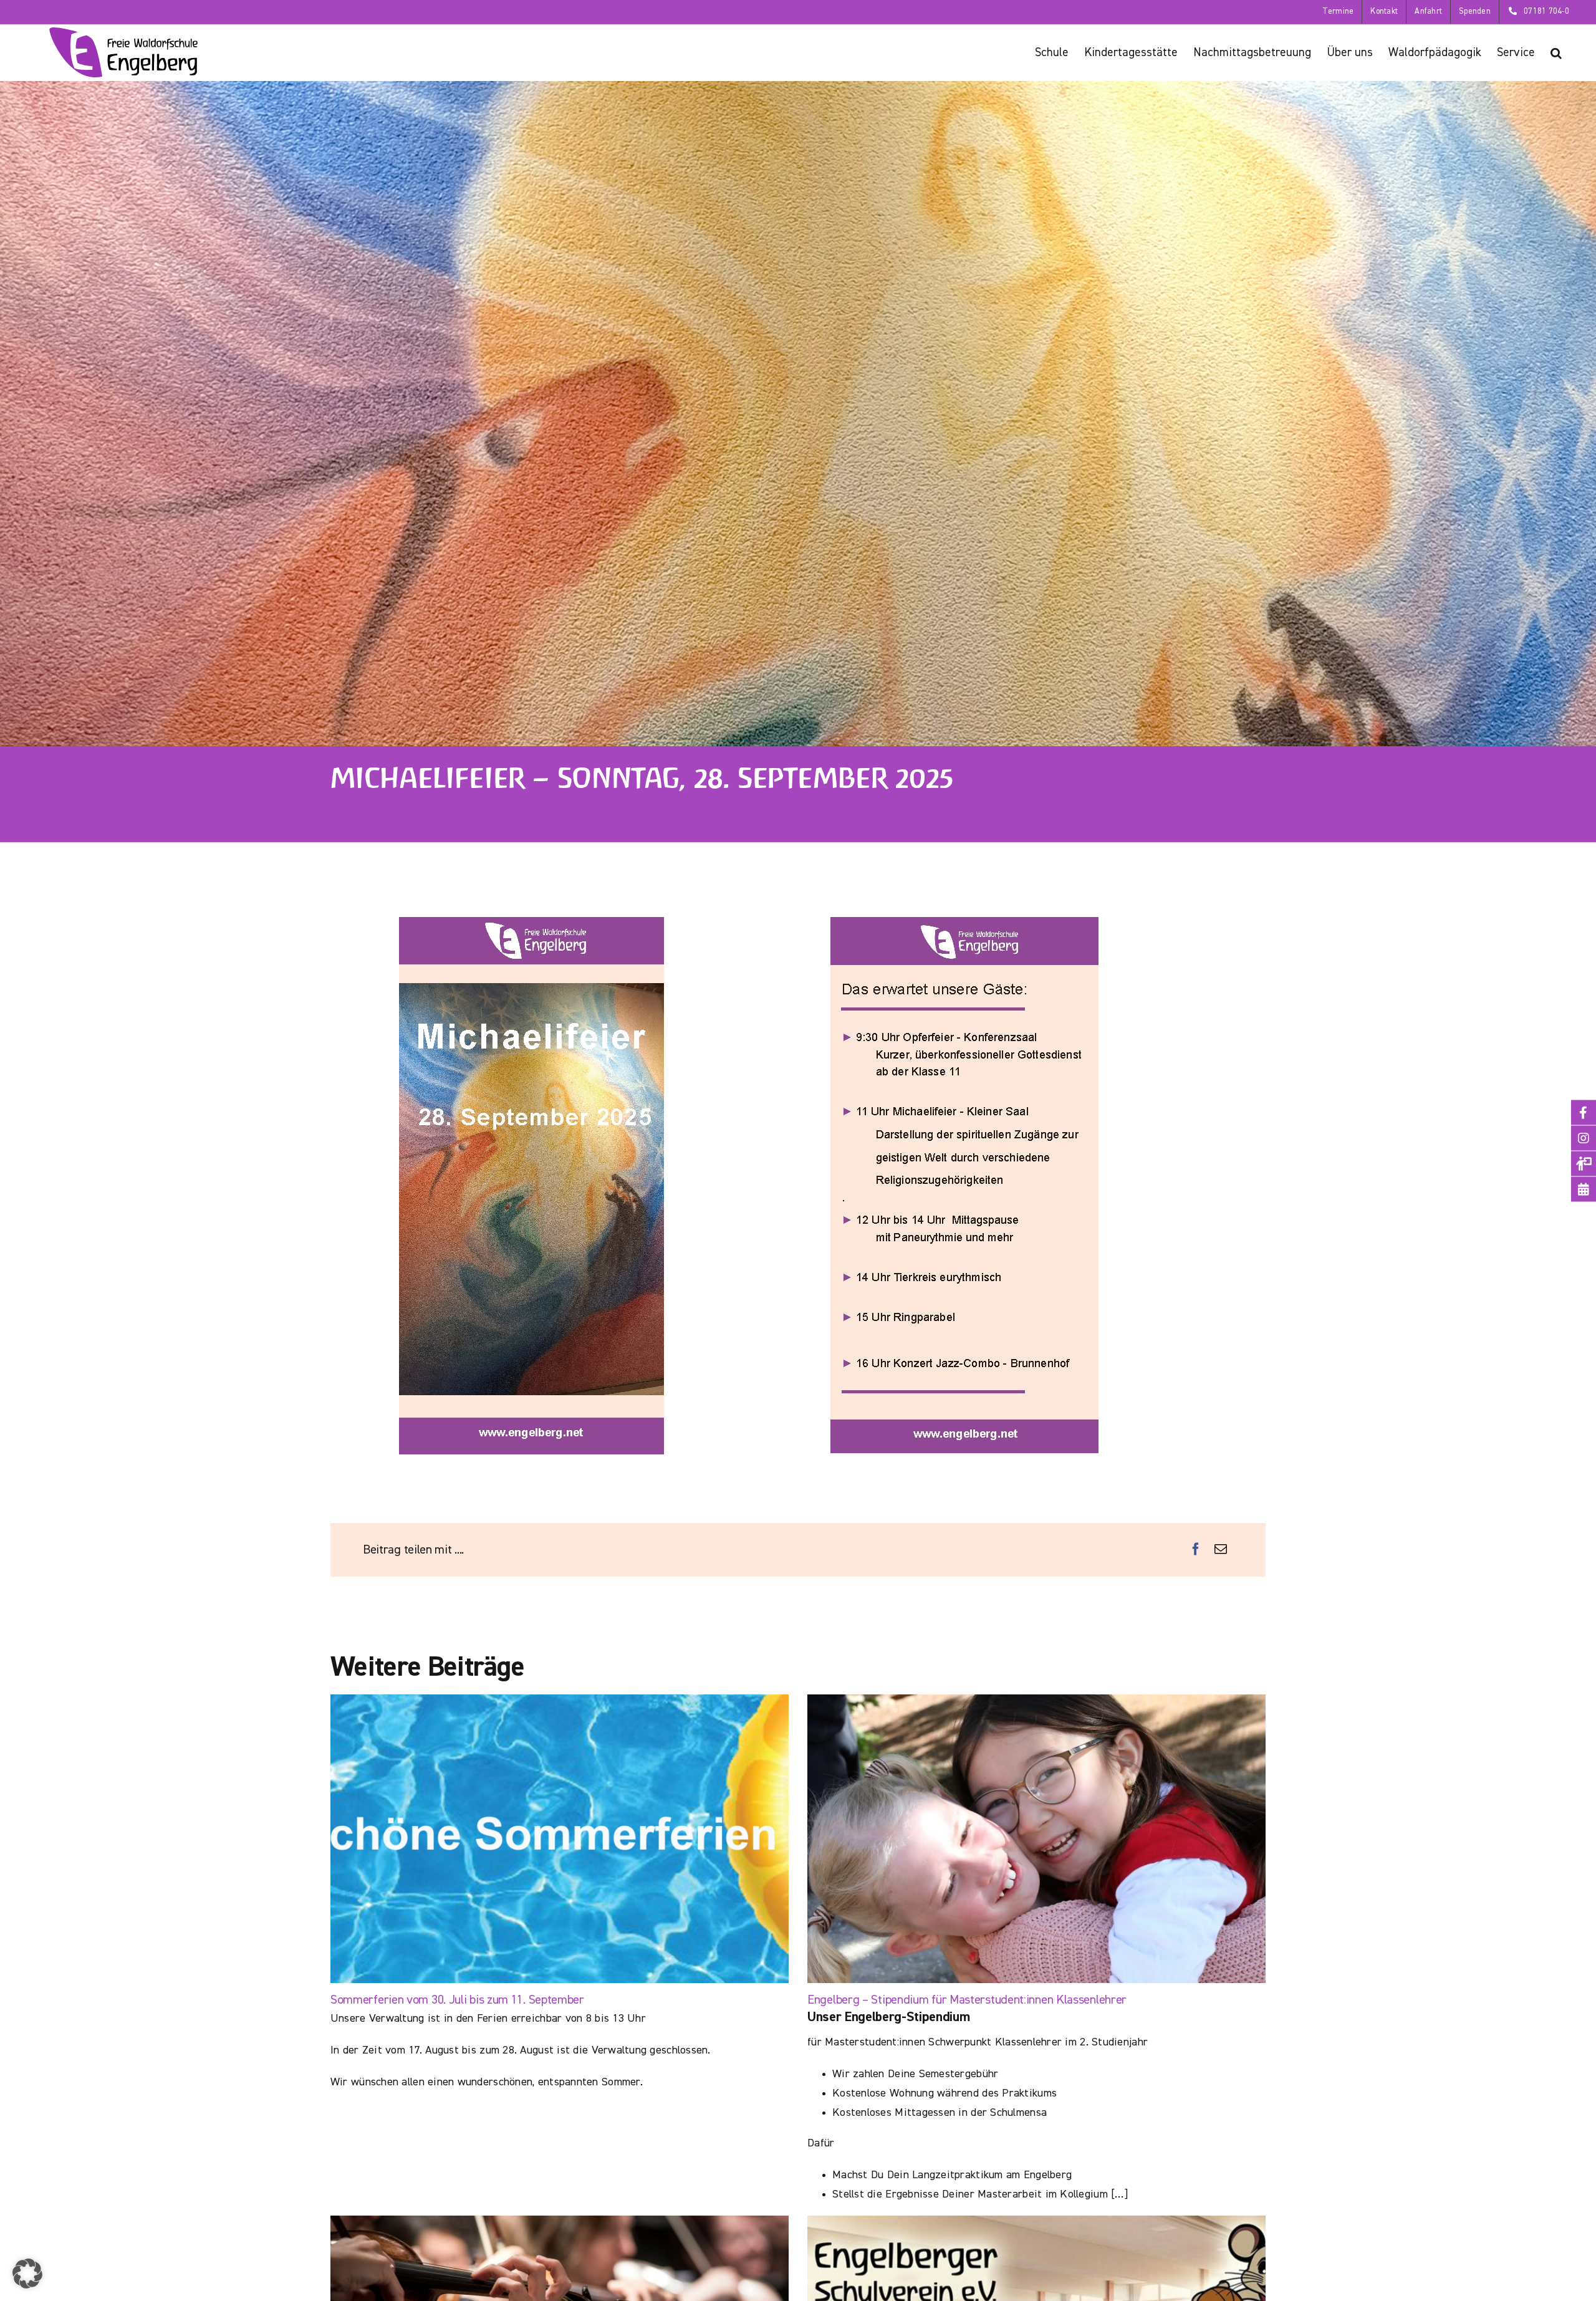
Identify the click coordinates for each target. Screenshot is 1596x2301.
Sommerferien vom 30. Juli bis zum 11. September (457, 2000)
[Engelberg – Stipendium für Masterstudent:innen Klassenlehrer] (1036, 1839)
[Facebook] (1196, 1550)
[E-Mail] (1221, 1550)
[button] (1556, 52)
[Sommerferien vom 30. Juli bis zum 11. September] (560, 1839)
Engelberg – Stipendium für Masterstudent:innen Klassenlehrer (967, 2000)
